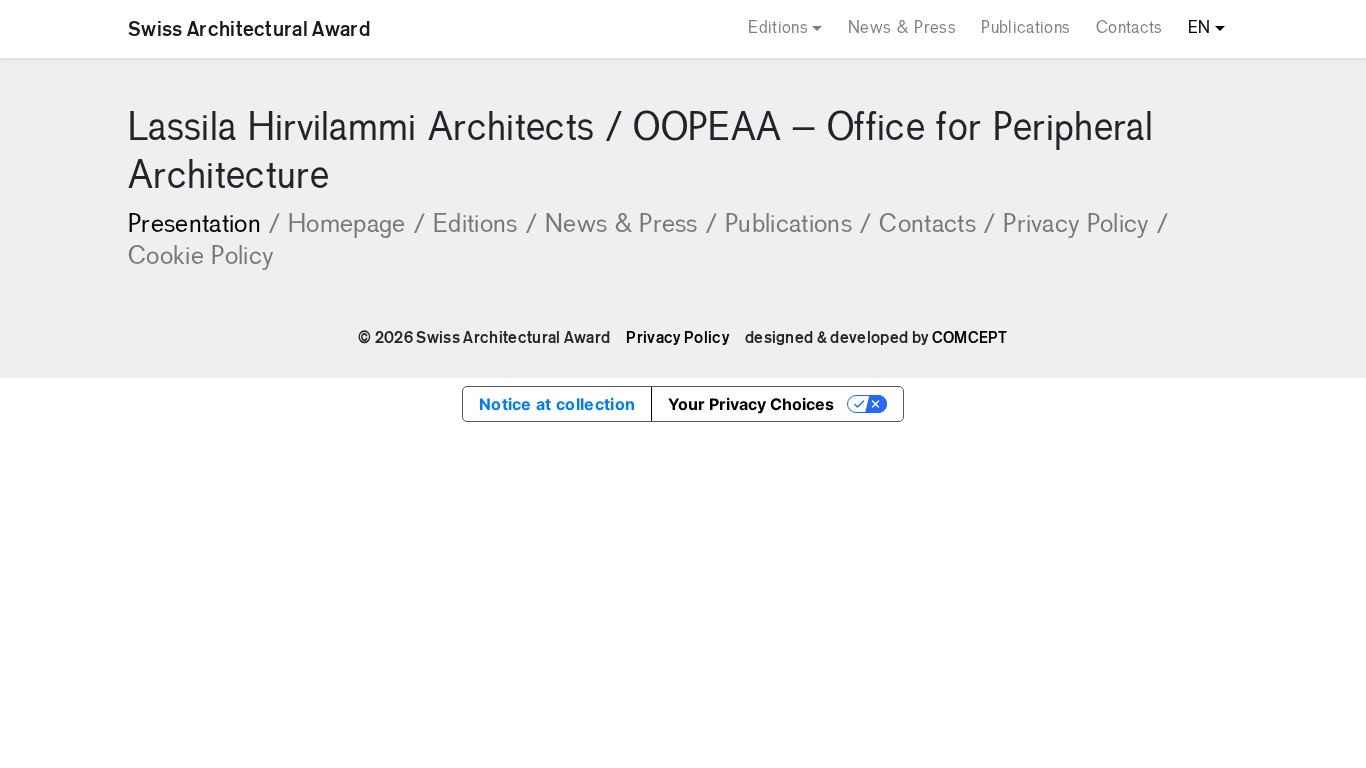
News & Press (902, 28)
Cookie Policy (200, 257)
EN (1199, 28)
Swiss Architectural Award (249, 29)
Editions (778, 28)
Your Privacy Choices (751, 404)
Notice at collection (557, 404)
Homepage (356, 225)
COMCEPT (970, 338)
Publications (1025, 28)
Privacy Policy (1085, 225)
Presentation (204, 225)
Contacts (1129, 28)
